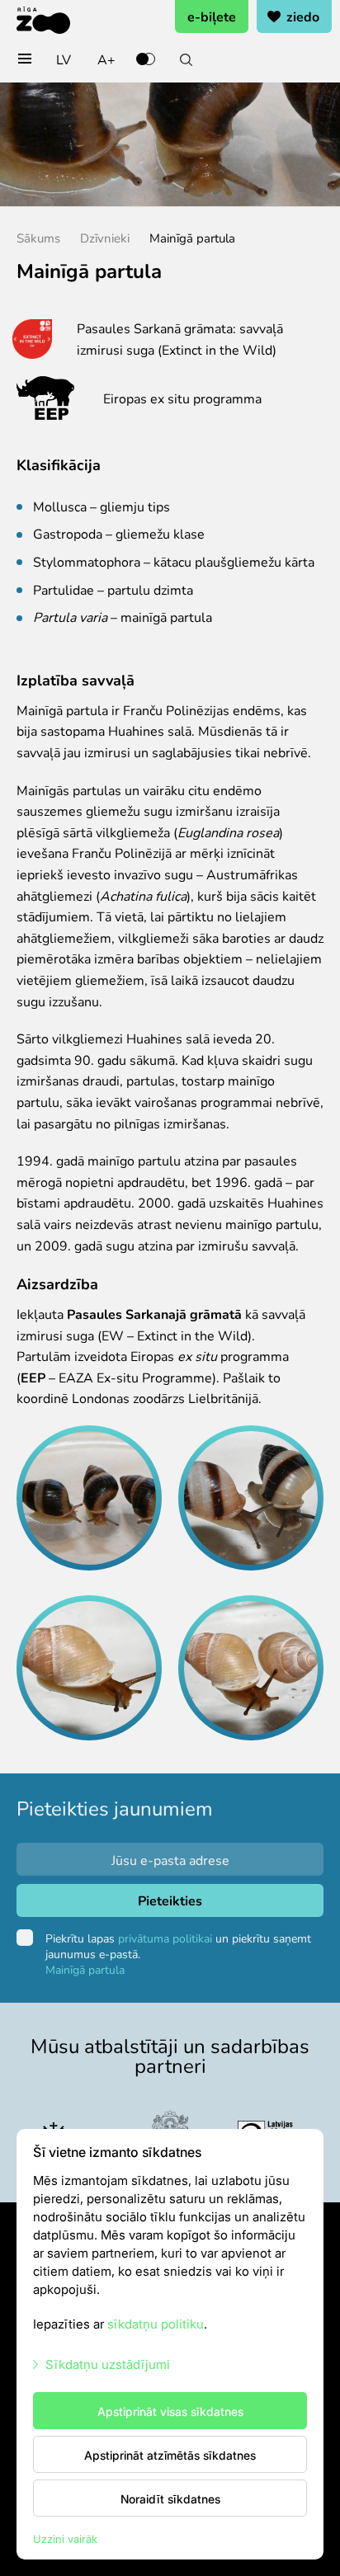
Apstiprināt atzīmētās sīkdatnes (170, 2455)
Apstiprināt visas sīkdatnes (170, 2411)
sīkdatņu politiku (156, 2323)
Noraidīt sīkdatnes (170, 2498)
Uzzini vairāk (65, 2538)
